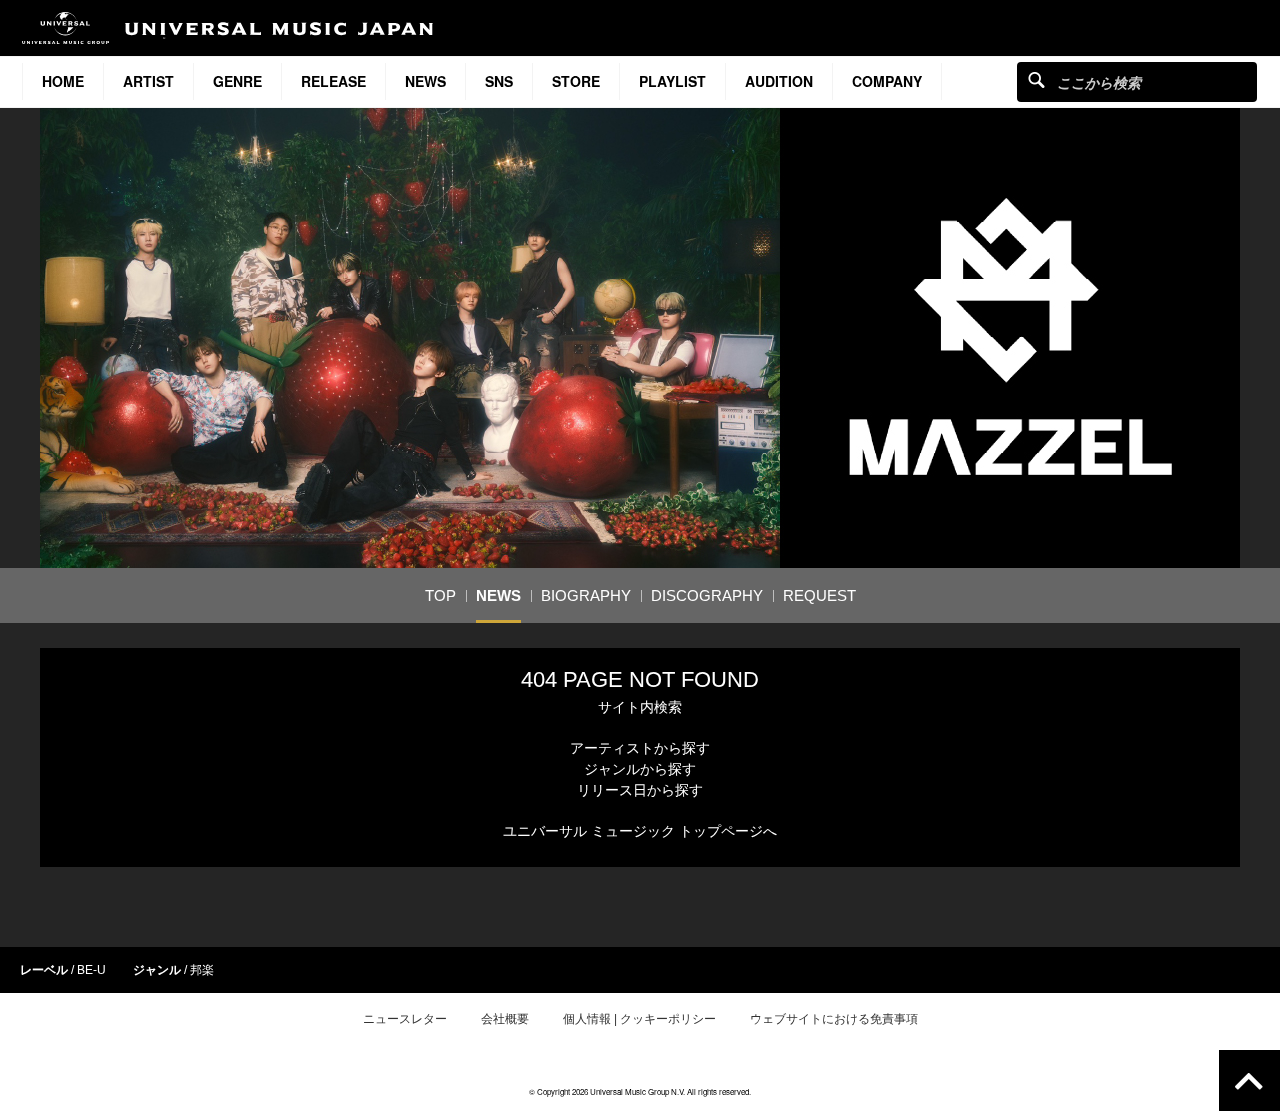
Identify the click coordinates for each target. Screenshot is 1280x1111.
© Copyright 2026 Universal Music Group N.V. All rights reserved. (640, 1091)
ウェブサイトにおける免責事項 (834, 1019)
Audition (779, 81)
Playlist (672, 81)
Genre (237, 81)
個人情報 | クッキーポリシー (639, 1019)
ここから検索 (1036, 79)
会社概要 (505, 1019)
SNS (499, 81)
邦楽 (202, 970)
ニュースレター (405, 1019)
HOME (63, 81)
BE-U (91, 970)
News (425, 81)
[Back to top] (1249, 1080)
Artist (148, 81)
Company (887, 81)
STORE (576, 81)
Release (333, 81)
